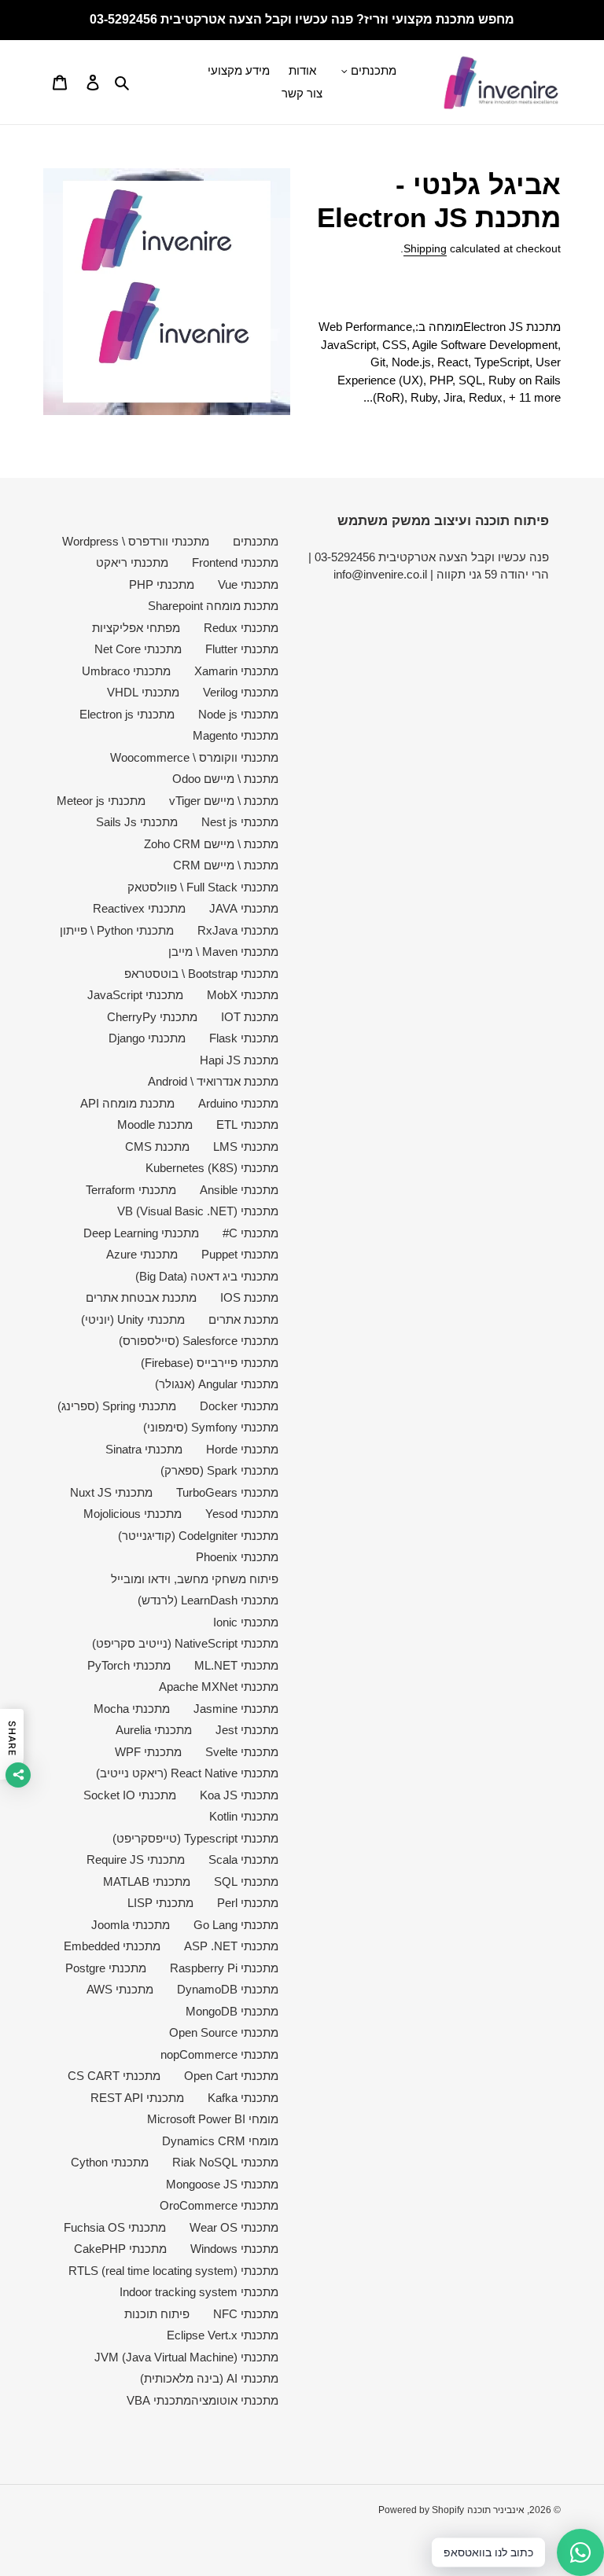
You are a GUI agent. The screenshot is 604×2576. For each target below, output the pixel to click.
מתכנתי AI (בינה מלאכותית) (209, 2378)
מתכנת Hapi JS (239, 1060)
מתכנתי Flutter (242, 649)
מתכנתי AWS (120, 1989)
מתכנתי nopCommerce (219, 2054)
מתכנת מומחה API (127, 1103)
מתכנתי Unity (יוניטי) (133, 1319)
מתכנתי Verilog (241, 692)
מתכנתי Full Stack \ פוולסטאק (203, 887)
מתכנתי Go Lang (236, 1925)
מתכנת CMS (157, 1147)
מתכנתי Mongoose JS (222, 2184)
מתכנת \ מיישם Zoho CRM (211, 844)
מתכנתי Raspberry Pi (224, 1968)
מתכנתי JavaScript (135, 995)
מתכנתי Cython (110, 2162)
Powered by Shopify (421, 2510)
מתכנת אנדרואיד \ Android (213, 1081)
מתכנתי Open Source (224, 2032)
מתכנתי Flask (244, 1038)
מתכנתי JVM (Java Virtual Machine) (186, 2357)
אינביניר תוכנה (496, 2510)
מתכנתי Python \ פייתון (117, 930)
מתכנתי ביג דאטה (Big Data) (207, 1276)
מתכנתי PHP (162, 584)
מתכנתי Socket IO (130, 1795)
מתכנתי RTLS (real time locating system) (173, 2271)
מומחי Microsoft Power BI (213, 2119)
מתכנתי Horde (242, 1449)
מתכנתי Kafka (243, 2098)
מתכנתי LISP (160, 1903)
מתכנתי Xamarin (236, 671)
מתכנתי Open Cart (231, 2076)
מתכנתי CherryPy (152, 1017)
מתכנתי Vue (248, 584)
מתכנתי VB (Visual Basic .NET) (198, 1211)
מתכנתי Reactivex (139, 908)
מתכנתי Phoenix (237, 1557)
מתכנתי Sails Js (137, 822)
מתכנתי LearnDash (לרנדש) (208, 1600)
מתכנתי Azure (142, 1254)
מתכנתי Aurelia (154, 1730)
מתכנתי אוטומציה (235, 2400)
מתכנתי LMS (246, 1147)
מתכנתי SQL (246, 1881)
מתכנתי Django (147, 1038)
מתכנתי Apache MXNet (219, 1687)
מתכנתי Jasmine (236, 1709)
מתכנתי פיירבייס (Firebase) (210, 1363)
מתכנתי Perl (248, 1903)
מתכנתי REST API (137, 2098)
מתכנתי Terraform (131, 1190)
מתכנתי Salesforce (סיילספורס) (199, 1341)
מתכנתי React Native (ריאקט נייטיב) (187, 1773)
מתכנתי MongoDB (232, 2011)
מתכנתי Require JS (136, 1859)
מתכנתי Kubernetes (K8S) (212, 1168)
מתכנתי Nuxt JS (111, 1492)
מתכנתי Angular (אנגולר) (217, 1384)
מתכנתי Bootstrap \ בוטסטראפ (201, 974)
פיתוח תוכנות (157, 2314)
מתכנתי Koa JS (239, 1795)
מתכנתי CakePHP (120, 2249)
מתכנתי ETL (247, 1124)
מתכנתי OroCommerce (219, 2205)
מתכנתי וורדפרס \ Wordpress (136, 541)
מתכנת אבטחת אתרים (141, 1297)
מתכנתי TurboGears (227, 1492)
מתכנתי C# (250, 1233)
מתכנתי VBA (159, 2400)
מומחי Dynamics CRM (220, 2141)
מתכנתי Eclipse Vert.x (223, 2335)
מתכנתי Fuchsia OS (115, 2227)
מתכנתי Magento (236, 735)
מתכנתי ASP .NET (231, 1946)
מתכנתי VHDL (143, 692)
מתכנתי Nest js (240, 822)
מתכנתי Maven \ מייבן (223, 952)
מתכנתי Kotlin (244, 1816)
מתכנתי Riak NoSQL (225, 2162)
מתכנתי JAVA (244, 908)
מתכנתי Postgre (106, 1968)
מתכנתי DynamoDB (228, 1989)
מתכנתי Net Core (138, 649)
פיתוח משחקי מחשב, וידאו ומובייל (195, 1579)
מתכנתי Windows (234, 2249)
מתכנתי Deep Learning (141, 1233)
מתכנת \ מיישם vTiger (224, 801)
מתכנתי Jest (247, 1730)
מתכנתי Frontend (235, 562)
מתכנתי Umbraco (126, 671)
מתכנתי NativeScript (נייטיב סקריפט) (185, 1643)
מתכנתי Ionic (246, 1622)
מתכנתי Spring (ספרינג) (117, 1406)
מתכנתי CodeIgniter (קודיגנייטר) (198, 1536)
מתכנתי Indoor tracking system (199, 2292)
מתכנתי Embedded (112, 1946)
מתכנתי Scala (243, 1859)
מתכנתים (256, 541)
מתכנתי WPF (148, 1752)
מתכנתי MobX (243, 995)
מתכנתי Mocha (132, 1709)
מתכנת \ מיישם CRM (226, 865)
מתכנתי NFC (246, 2314)
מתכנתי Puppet (240, 1254)
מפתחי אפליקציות (136, 628)
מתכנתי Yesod (242, 1514)
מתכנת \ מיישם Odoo (225, 779)
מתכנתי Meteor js (101, 801)
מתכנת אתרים (243, 1319)
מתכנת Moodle (155, 1124)
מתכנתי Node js (238, 714)
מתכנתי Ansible (239, 1190)
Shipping (425, 248)
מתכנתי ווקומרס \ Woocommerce (194, 757)
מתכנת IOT (250, 1017)
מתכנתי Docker (239, 1406)
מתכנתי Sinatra (144, 1449)
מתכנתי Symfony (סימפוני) (211, 1427)
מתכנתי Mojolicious (133, 1514)
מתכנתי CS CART (114, 2076)
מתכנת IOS (249, 1297)
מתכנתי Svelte (242, 1752)
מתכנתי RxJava (238, 930)
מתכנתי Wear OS (234, 2227)
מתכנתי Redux (241, 628)
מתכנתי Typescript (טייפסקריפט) (195, 1838)
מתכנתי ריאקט (132, 562)
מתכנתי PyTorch (129, 1665)
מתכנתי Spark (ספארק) (219, 1470)
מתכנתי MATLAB (147, 1881)
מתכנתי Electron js (127, 714)
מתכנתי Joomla (131, 1925)
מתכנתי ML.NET (236, 1665)
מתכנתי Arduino (238, 1103)
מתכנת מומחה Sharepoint (213, 606)
